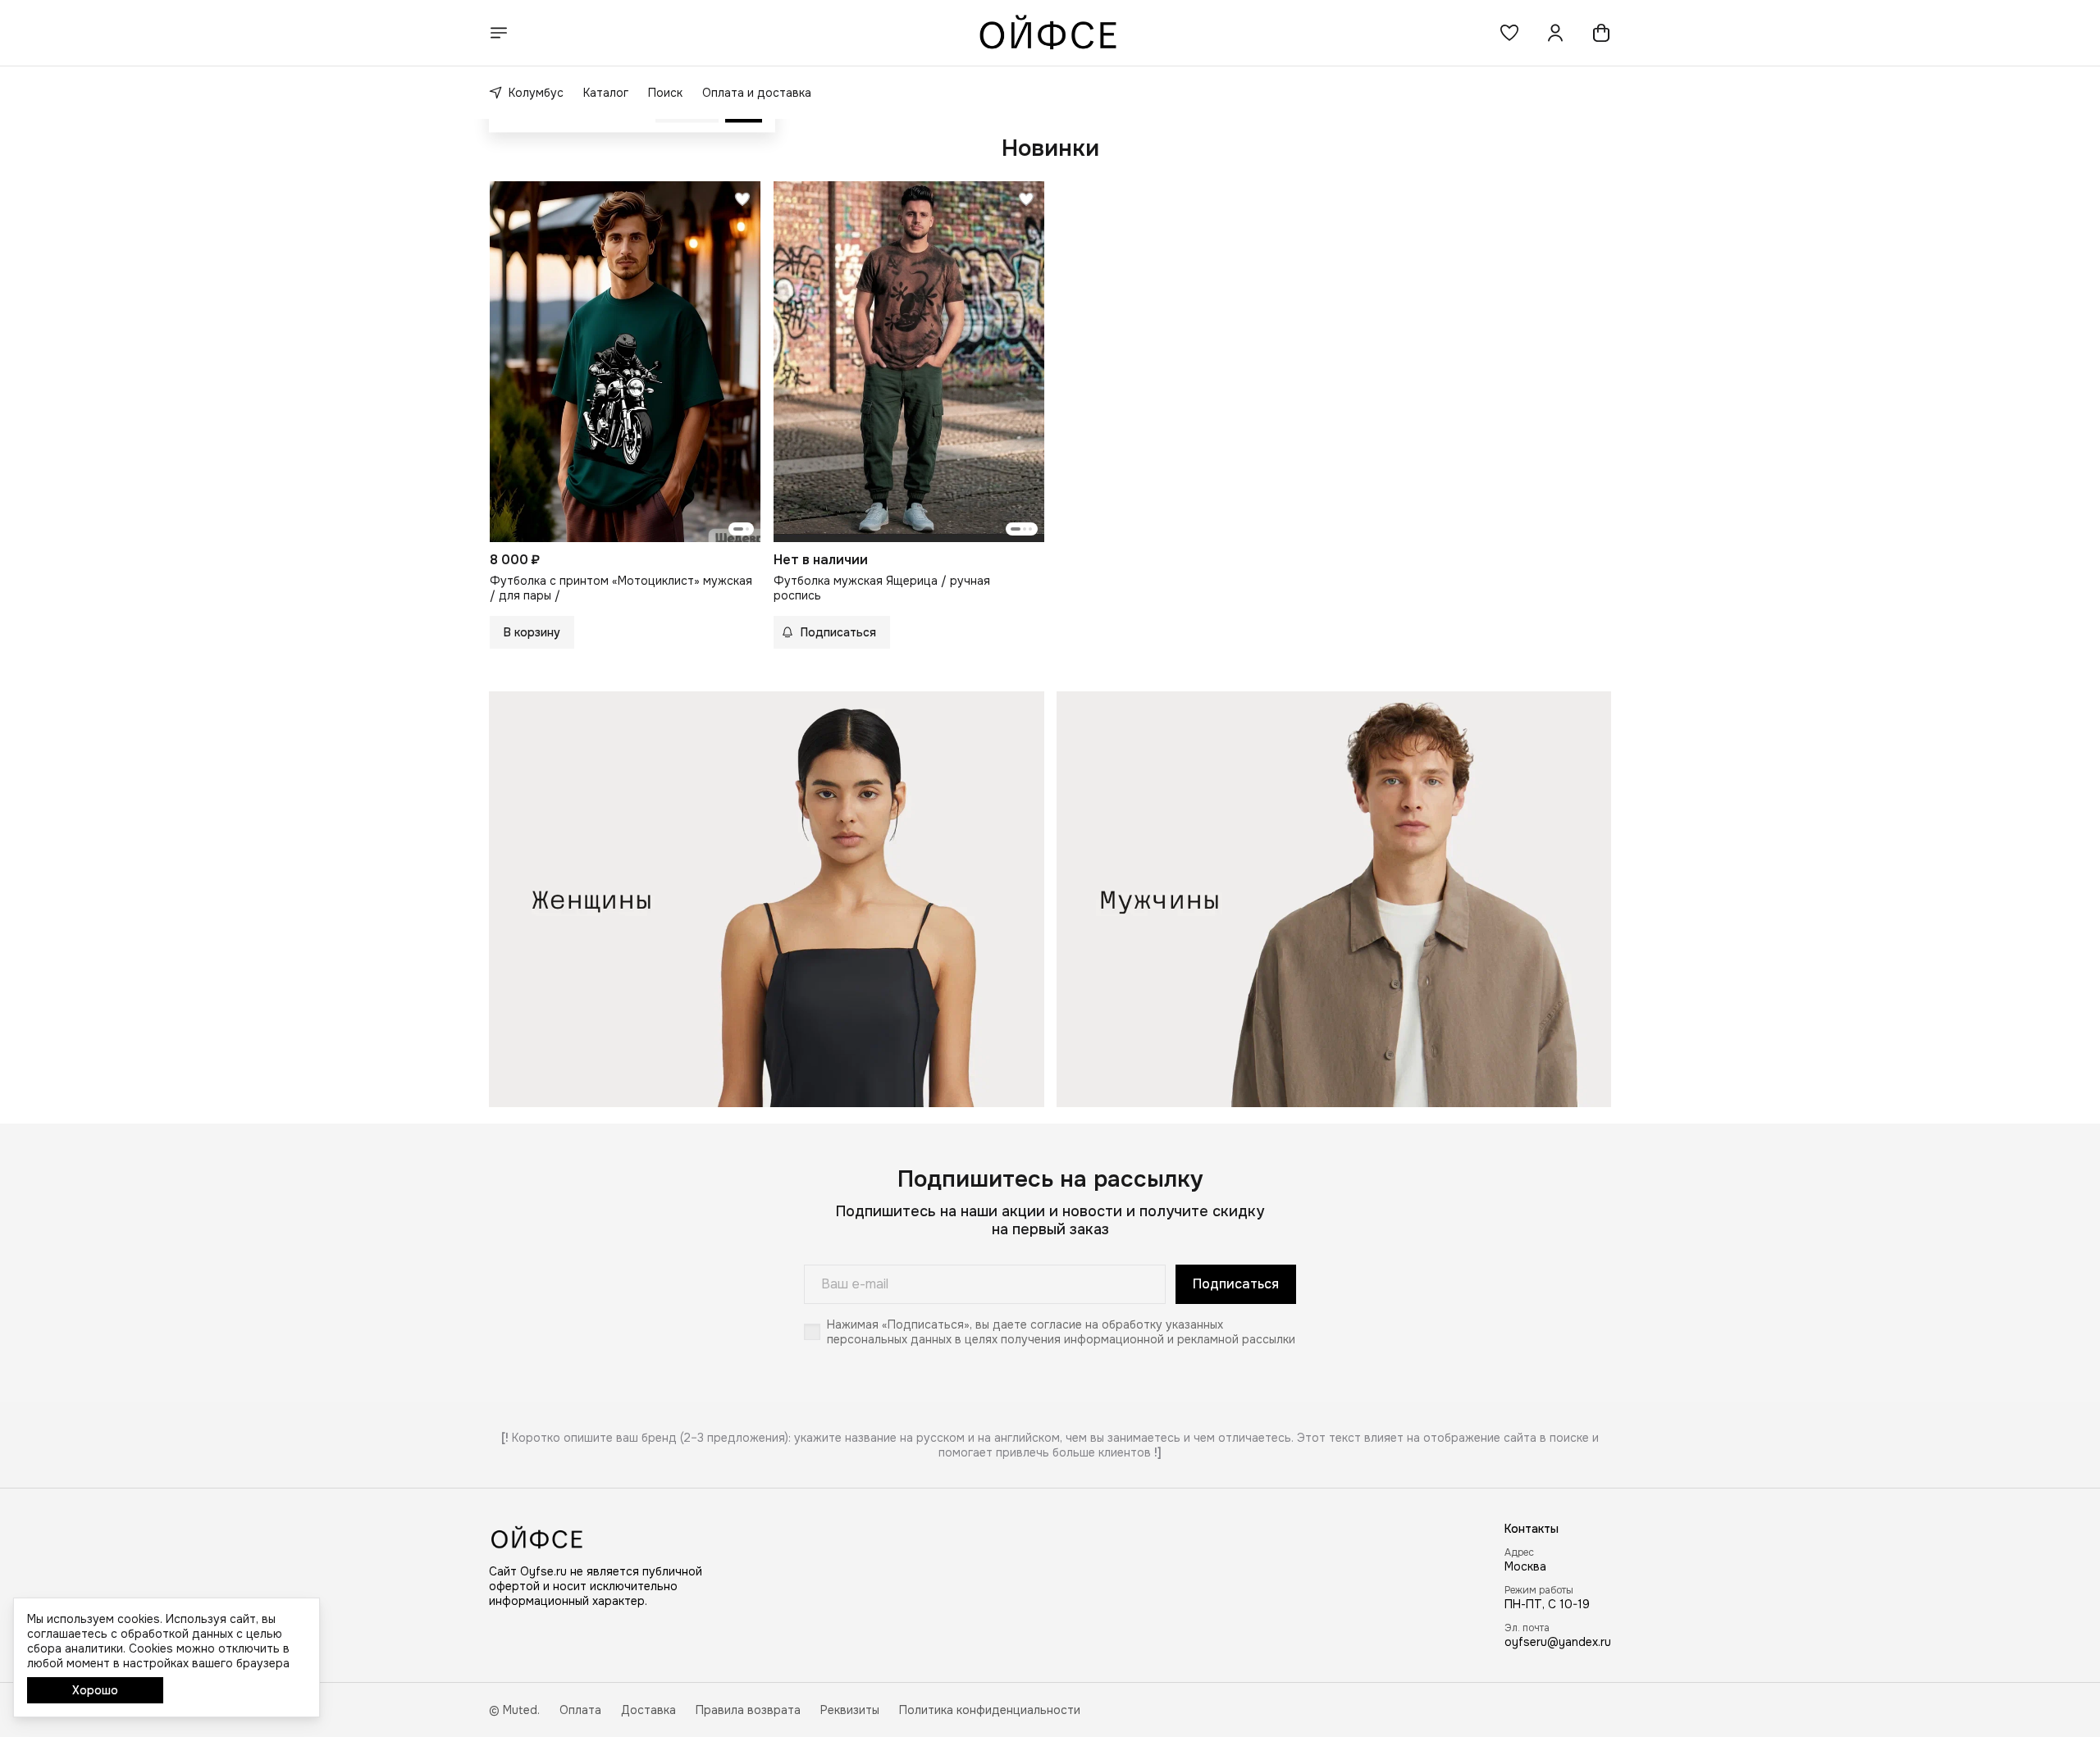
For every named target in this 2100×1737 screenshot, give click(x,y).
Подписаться (1236, 1284)
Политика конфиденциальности (990, 1710)
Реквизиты (850, 1710)
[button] (1509, 33)
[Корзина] (1601, 33)
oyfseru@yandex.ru (1558, 1642)
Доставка (648, 1710)
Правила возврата (748, 1710)
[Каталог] (499, 33)
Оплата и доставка (757, 93)
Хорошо (95, 1690)
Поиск (665, 93)
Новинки (1050, 148)
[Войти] (1555, 33)
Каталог (606, 93)
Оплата (580, 1710)
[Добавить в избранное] (742, 199)
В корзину (532, 632)
